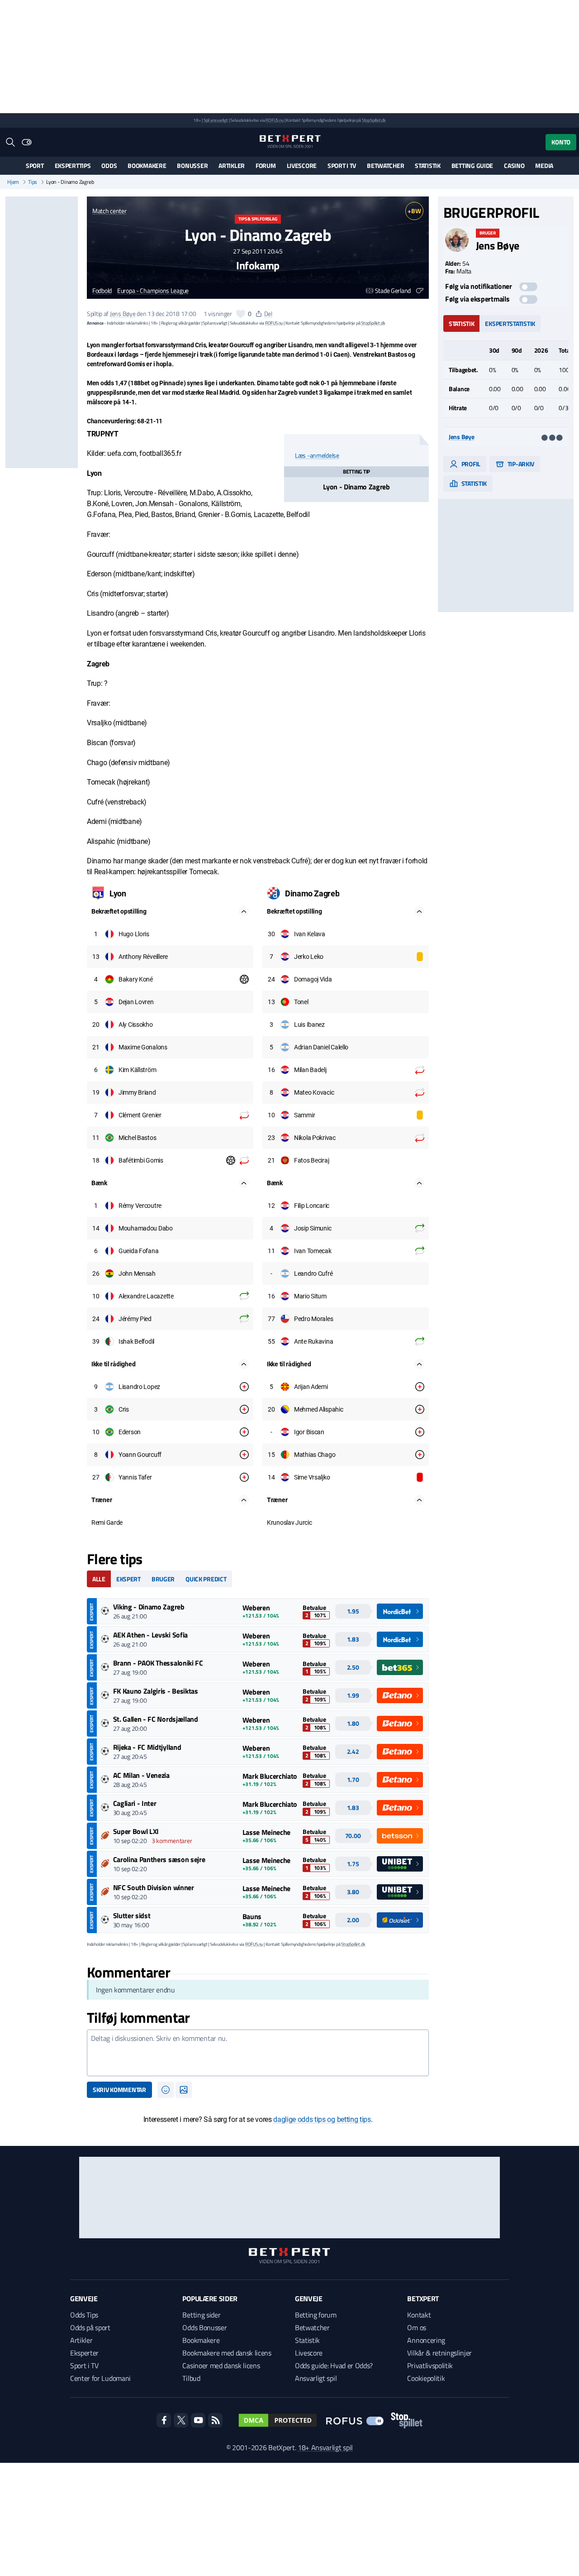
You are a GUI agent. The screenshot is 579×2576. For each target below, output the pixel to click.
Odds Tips (84, 2315)
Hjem (13, 182)
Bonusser (192, 165)
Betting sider (201, 2315)
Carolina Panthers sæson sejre (159, 1859)
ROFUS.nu (274, 120)
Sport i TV (342, 165)
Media (544, 165)
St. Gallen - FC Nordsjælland (156, 1719)
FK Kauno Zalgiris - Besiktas (156, 1691)
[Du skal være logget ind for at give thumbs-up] (241, 314)
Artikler (232, 165)
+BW (414, 211)
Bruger (163, 1579)
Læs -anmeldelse (317, 455)
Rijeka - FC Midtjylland (147, 1747)
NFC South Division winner (154, 1887)
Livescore (302, 165)
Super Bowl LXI (136, 1831)
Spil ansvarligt (216, 120)
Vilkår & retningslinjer (439, 2353)
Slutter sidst (132, 1915)
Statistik (427, 165)
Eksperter (84, 2353)
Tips (33, 182)
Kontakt (419, 2315)
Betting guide (472, 165)
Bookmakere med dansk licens (227, 2353)
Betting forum (316, 2315)
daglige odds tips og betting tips (322, 2119)
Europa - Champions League (153, 291)
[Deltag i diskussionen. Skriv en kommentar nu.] (258, 2053)
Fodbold (102, 291)
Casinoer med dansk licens (221, 2365)
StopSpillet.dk (374, 120)
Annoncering (426, 2340)
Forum (266, 165)
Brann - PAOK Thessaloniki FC (158, 1663)
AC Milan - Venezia (141, 1775)
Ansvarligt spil (316, 2378)
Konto (561, 142)
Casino (514, 165)
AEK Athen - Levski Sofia (150, 1635)
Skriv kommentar (119, 2090)
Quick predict (206, 1579)
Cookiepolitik (426, 2378)
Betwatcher (385, 165)
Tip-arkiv (520, 463)
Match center (109, 211)
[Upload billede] (184, 2090)
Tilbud (191, 2378)
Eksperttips (73, 165)
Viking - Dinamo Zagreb (149, 1607)
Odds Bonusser (204, 2327)
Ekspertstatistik (510, 323)
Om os (416, 2327)
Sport (35, 165)
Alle (99, 1579)
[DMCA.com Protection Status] (278, 2420)
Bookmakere (147, 165)
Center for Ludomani (100, 2378)
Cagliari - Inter (135, 1803)
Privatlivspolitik (430, 2365)
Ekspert (128, 1579)
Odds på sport (90, 2327)
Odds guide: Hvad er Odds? (334, 2365)
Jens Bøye (123, 314)
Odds (109, 165)
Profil (470, 463)
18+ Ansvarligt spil (325, 2447)
